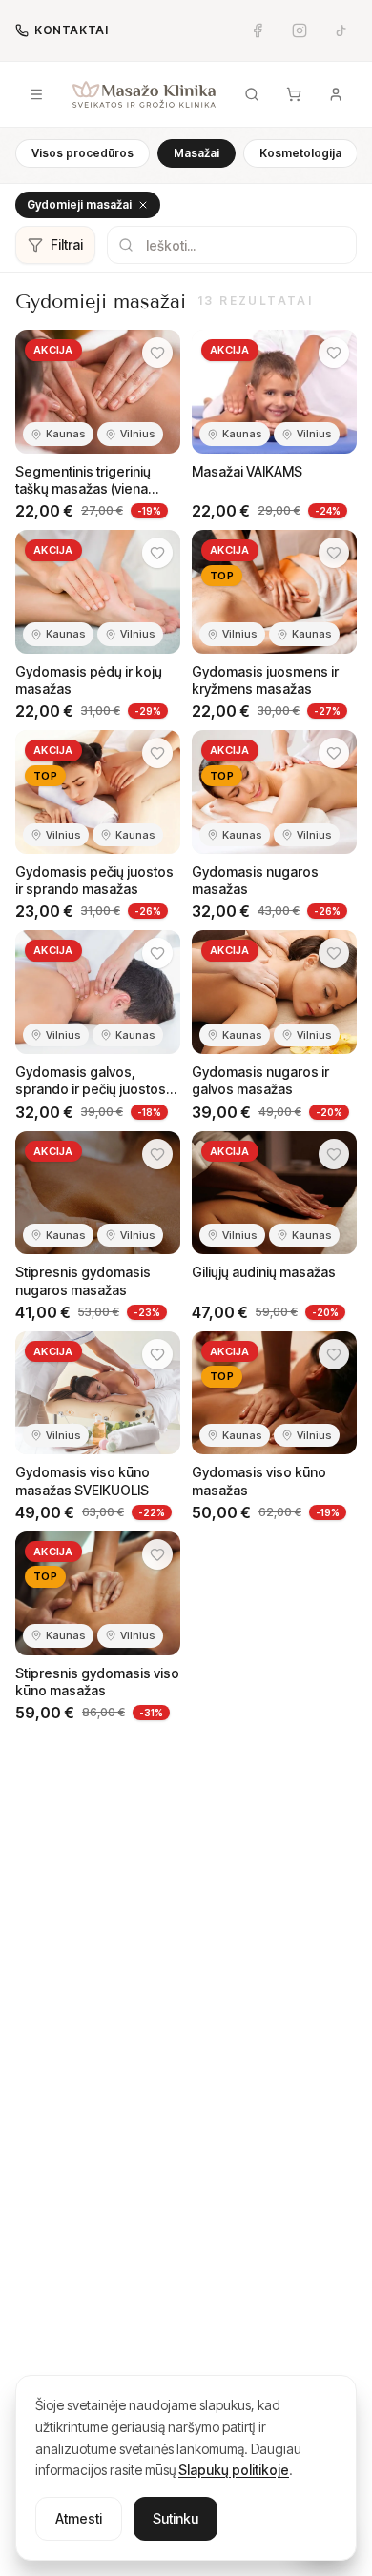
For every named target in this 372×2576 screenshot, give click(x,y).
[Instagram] (300, 30)
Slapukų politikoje (234, 2470)
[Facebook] (258, 30)
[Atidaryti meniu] (36, 94)
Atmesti (79, 2518)
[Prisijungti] (336, 94)
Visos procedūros (83, 153)
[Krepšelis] (294, 94)
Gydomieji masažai (79, 204)
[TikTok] (341, 30)
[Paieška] (252, 94)
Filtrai (67, 244)
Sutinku (176, 2518)
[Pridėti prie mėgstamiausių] (157, 353)
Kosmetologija (300, 153)
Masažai (196, 153)
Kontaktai (71, 30)
